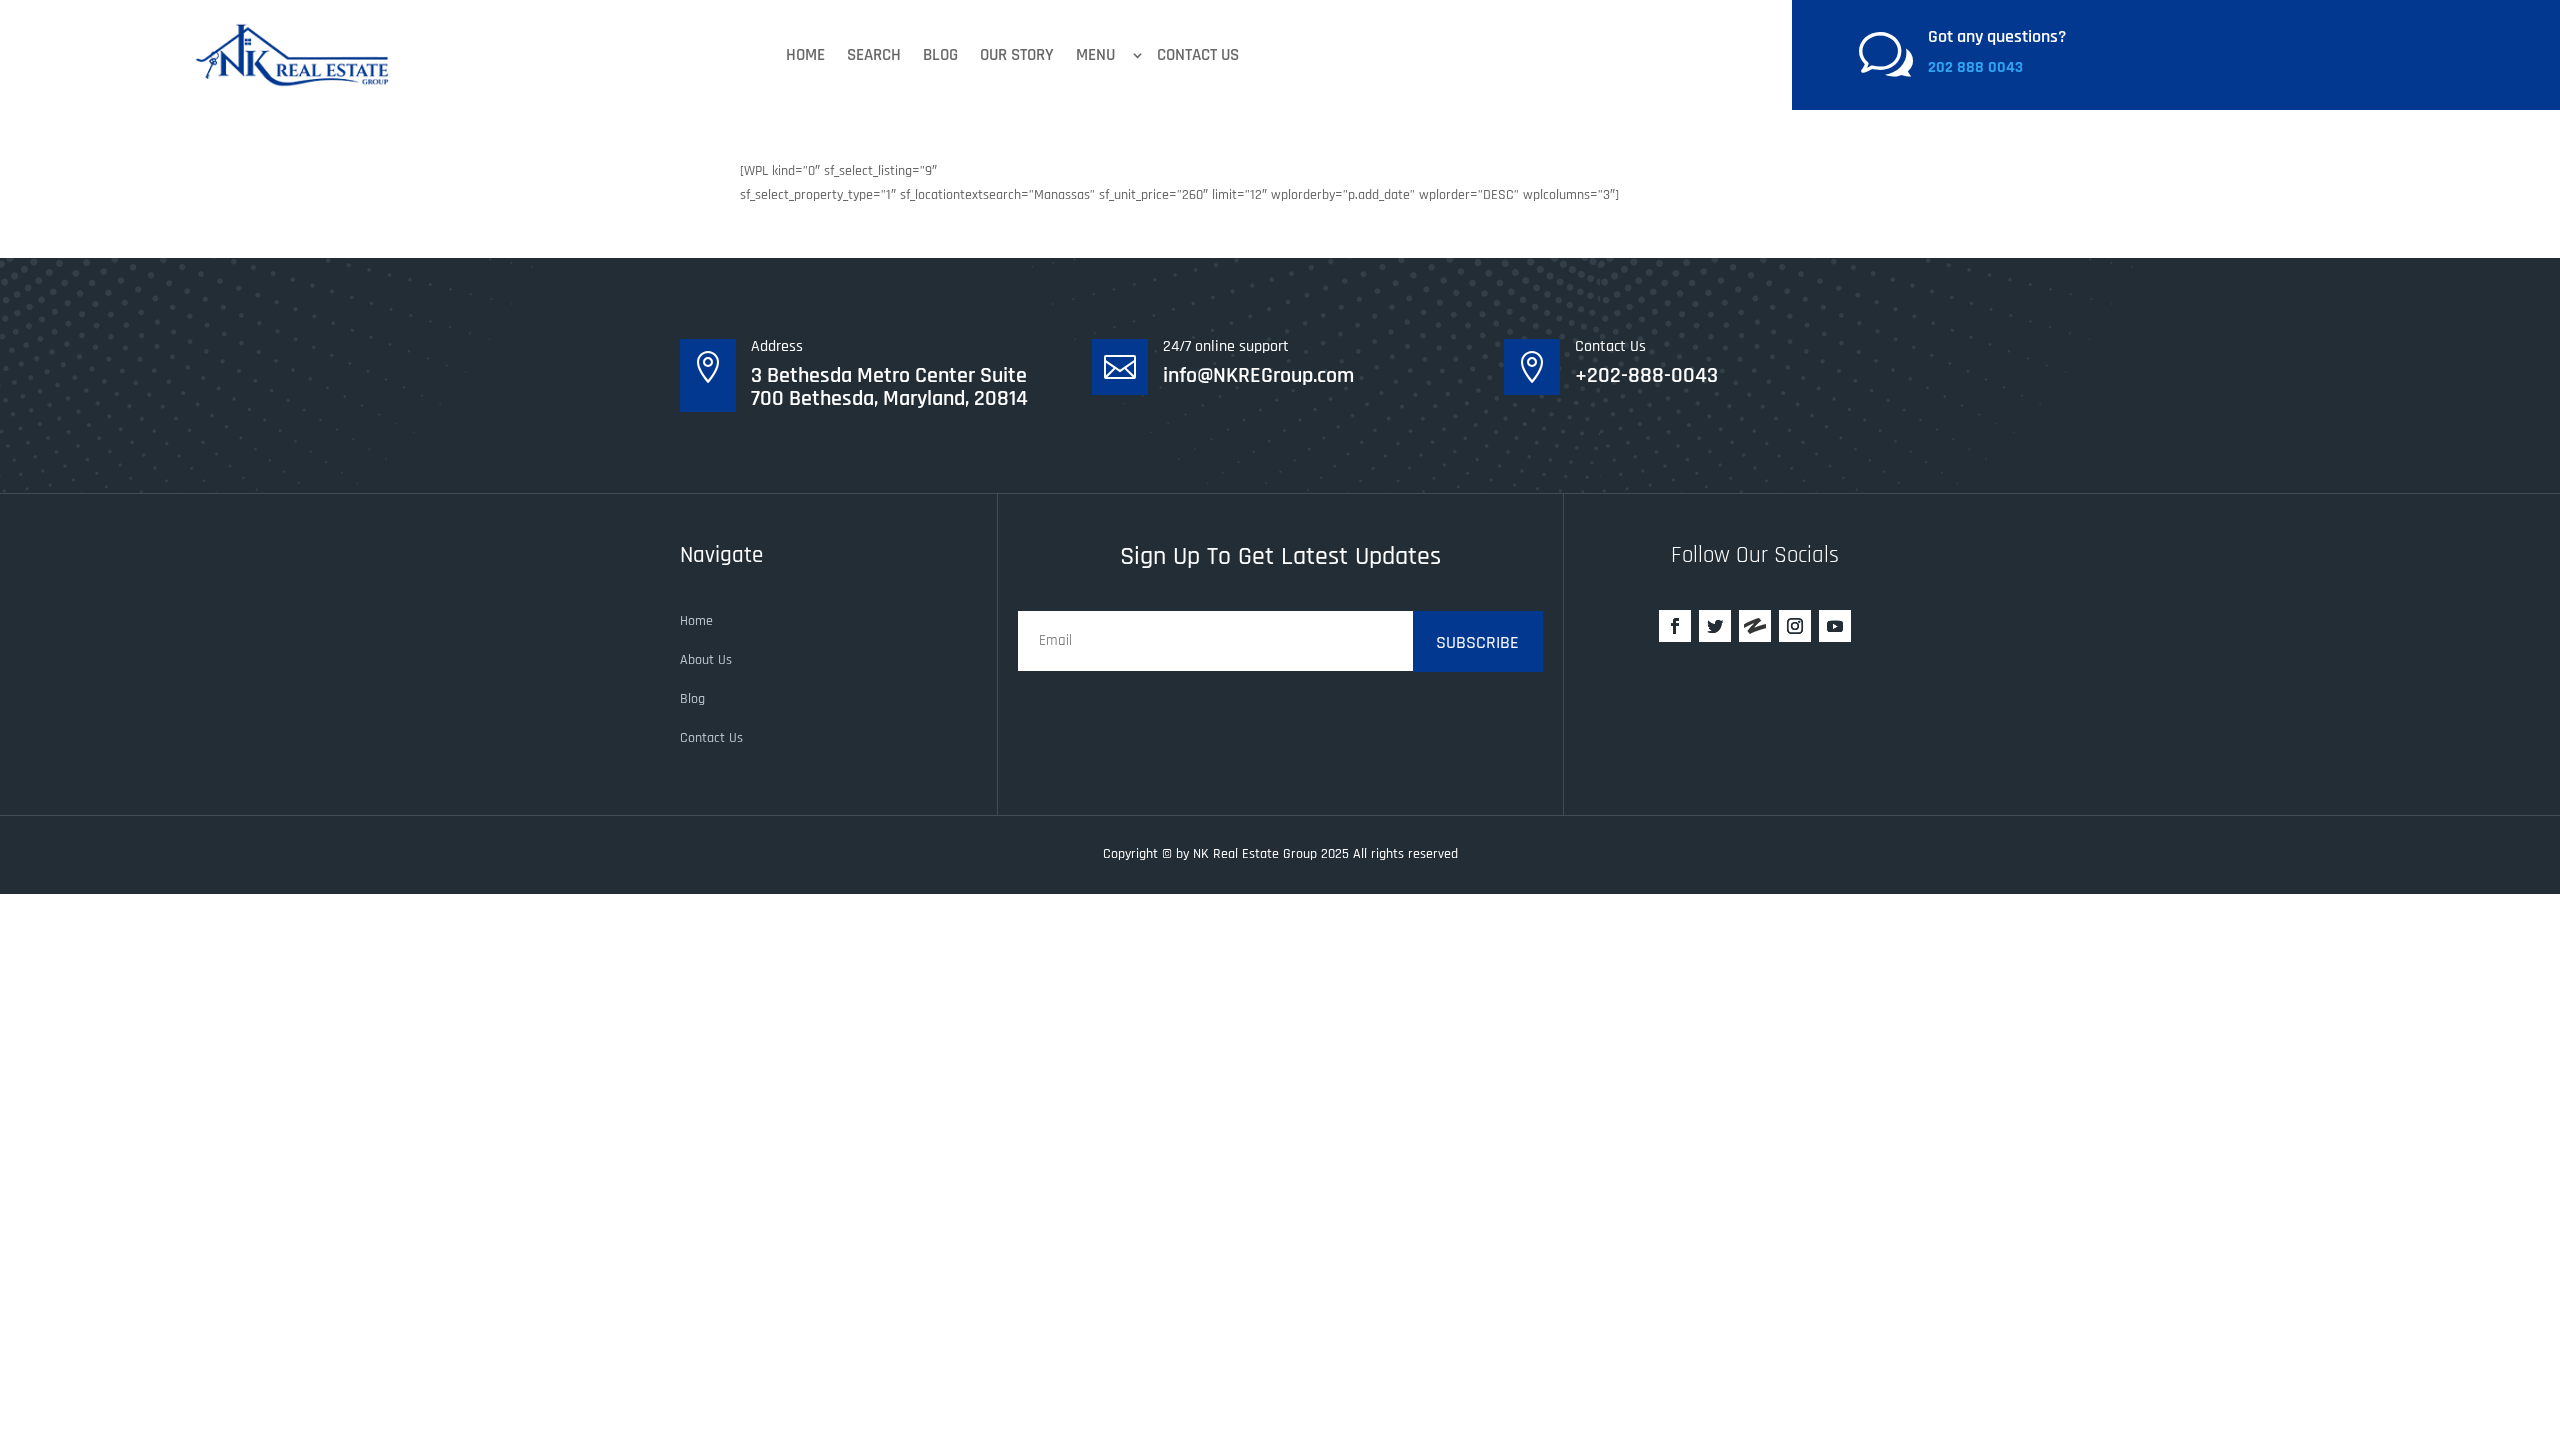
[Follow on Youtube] (1835, 626)
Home (805, 55)
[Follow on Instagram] (1795, 626)
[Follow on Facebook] (1675, 626)
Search (874, 55)
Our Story (1017, 55)
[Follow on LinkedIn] (1755, 626)
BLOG (940, 55)
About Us (706, 660)
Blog (692, 699)
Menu (1095, 55)
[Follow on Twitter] (1715, 626)
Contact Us (1198, 55)
